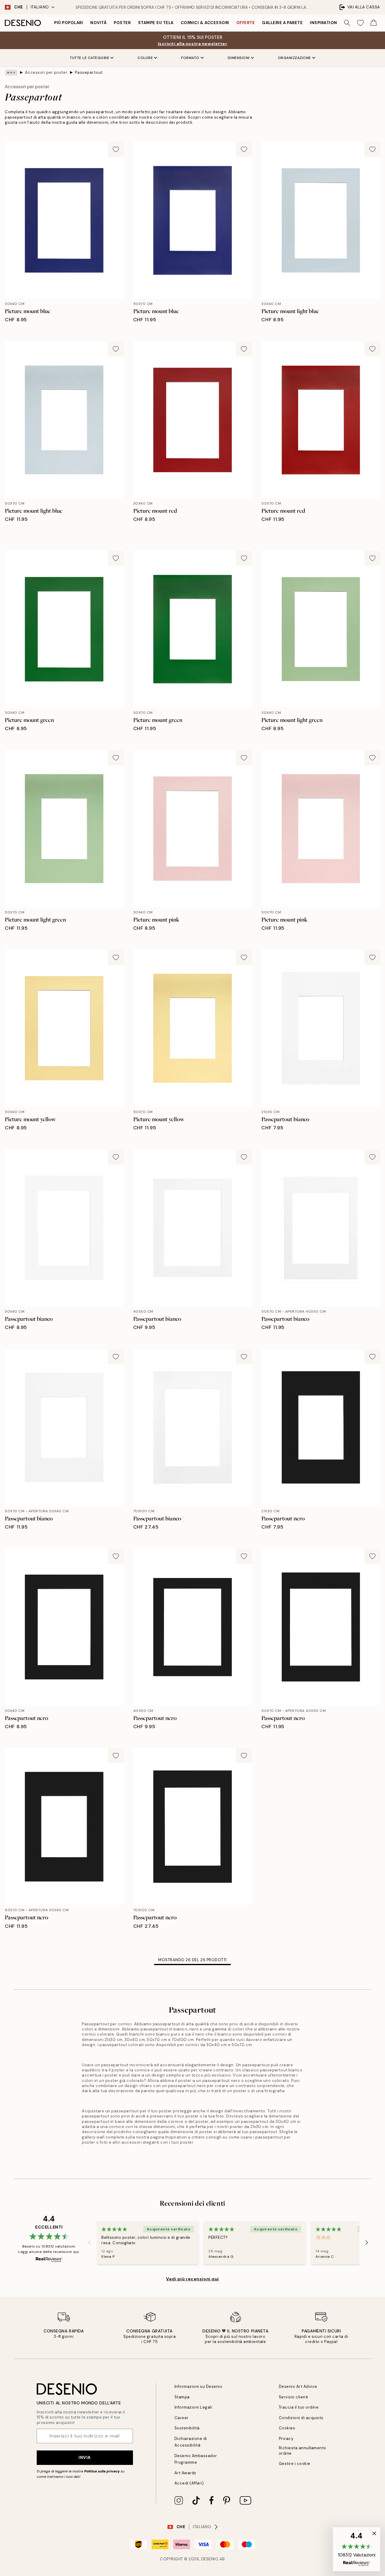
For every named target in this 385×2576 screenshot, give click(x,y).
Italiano (40, 7)
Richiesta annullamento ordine (303, 2450)
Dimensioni (239, 58)
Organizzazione (294, 58)
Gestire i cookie (295, 2464)
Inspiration (323, 23)
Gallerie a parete (282, 23)
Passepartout (89, 72)
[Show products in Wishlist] (360, 23)
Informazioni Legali (193, 2407)
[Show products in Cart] (374, 23)
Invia (85, 2457)
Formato (190, 58)
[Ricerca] (347, 23)
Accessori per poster (46, 72)
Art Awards (185, 2473)
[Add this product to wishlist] (116, 149)
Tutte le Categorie (89, 58)
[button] (357, 2549)
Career (182, 2418)
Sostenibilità (187, 2428)
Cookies (287, 2428)
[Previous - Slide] (89, 2243)
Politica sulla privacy (102, 2471)
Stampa (182, 2397)
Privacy (286, 2439)
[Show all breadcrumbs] (11, 73)
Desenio (210, 2559)
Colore (145, 58)
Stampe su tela (156, 23)
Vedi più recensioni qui (192, 2279)
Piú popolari (69, 23)
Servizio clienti (294, 2397)
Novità (98, 23)
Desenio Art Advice (298, 2386)
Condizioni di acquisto (301, 2418)
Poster (122, 23)
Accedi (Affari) (189, 2483)
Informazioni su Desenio (199, 2386)
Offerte (246, 23)
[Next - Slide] (367, 2243)
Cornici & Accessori (205, 23)
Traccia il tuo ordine (299, 2407)
